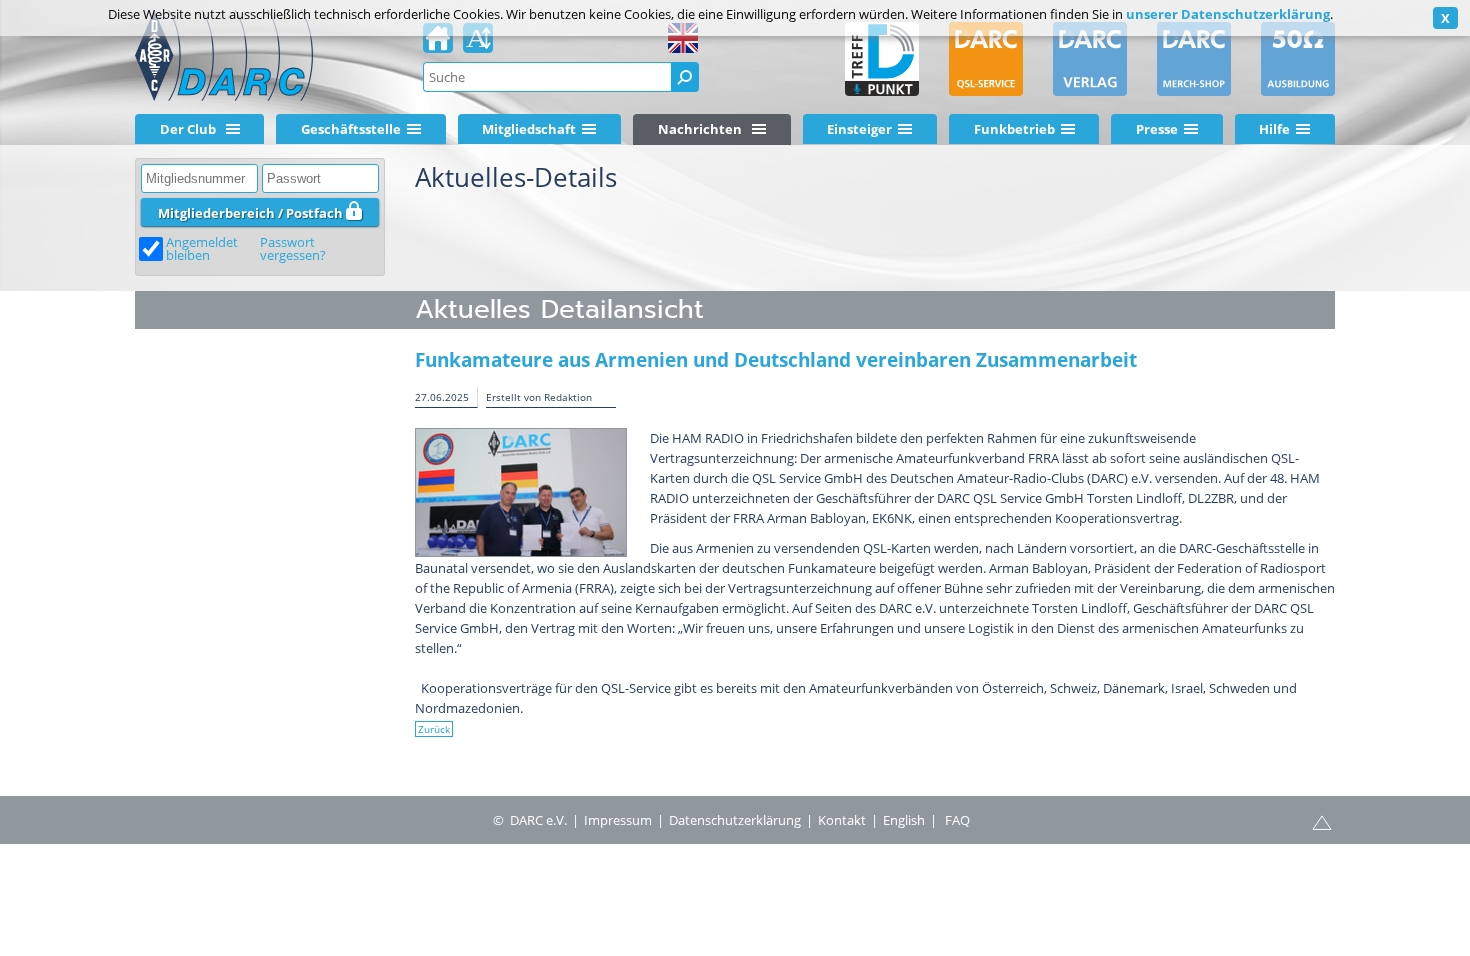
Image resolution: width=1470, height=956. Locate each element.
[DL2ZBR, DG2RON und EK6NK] (521, 492)
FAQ (957, 820)
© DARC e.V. (530, 820)
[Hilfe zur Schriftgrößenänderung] (478, 44)
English (904, 820)
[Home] (438, 44)
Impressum (618, 820)
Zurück (434, 729)
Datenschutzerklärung (735, 820)
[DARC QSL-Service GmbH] (986, 59)
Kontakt (842, 820)
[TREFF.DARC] (882, 59)
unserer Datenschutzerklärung (1228, 14)
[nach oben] (1322, 821)
